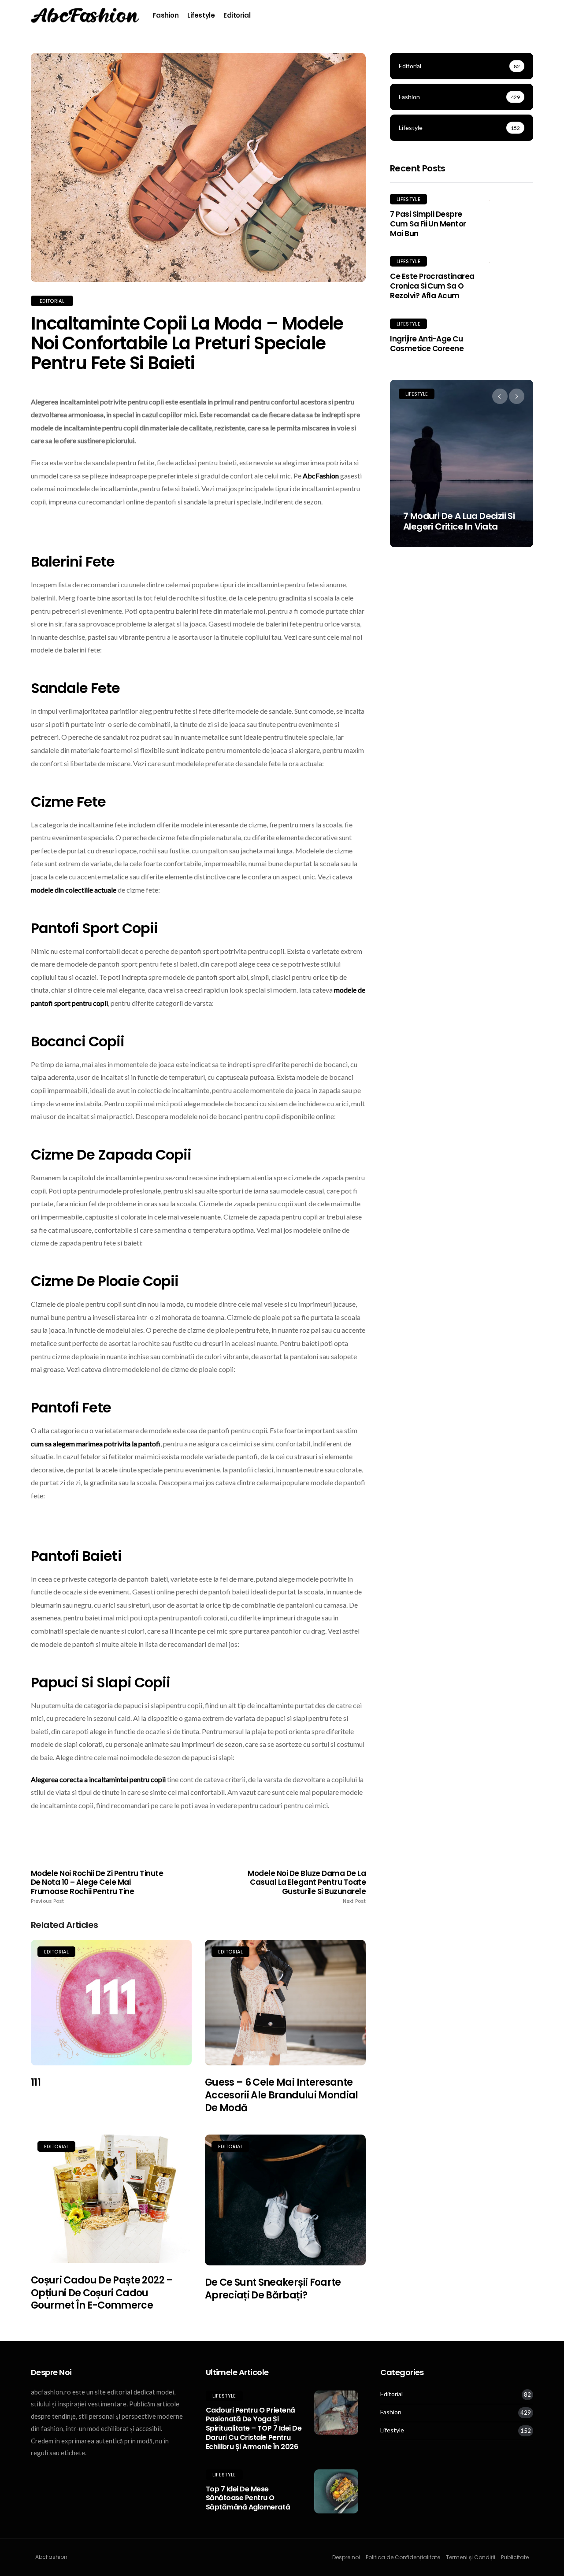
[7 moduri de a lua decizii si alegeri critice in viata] (462, 463)
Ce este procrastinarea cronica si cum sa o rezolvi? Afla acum (432, 286)
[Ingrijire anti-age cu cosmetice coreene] (511, 324)
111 (36, 2082)
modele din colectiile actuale (74, 890)
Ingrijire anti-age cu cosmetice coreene (427, 344)
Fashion (165, 15)
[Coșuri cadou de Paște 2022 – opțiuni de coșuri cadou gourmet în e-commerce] (111, 2199)
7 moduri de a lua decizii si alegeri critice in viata (459, 521)
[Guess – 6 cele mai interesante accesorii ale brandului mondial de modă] (285, 2003)
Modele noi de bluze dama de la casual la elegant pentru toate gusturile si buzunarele (307, 1887)
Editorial (237, 15)
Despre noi (346, 2557)
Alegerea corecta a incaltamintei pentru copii (98, 1779)
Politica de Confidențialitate (403, 2557)
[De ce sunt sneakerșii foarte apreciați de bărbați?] (285, 2200)
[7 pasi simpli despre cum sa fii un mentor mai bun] (511, 200)
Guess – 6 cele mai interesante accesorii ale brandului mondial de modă (282, 2095)
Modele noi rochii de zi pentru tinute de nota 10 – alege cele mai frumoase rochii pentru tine (97, 1887)
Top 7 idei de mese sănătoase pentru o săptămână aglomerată (248, 2498)
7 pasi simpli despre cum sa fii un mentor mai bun (428, 224)
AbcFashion (321, 476)
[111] (111, 2003)
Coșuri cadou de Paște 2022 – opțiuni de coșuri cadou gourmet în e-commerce (102, 2293)
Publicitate (515, 2557)
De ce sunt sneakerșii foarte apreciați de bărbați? (273, 2289)
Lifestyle (201, 15)
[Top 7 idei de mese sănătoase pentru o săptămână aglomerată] (336, 2491)
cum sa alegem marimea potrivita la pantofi (96, 1444)
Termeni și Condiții (471, 2557)
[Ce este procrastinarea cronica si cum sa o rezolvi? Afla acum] (511, 262)
